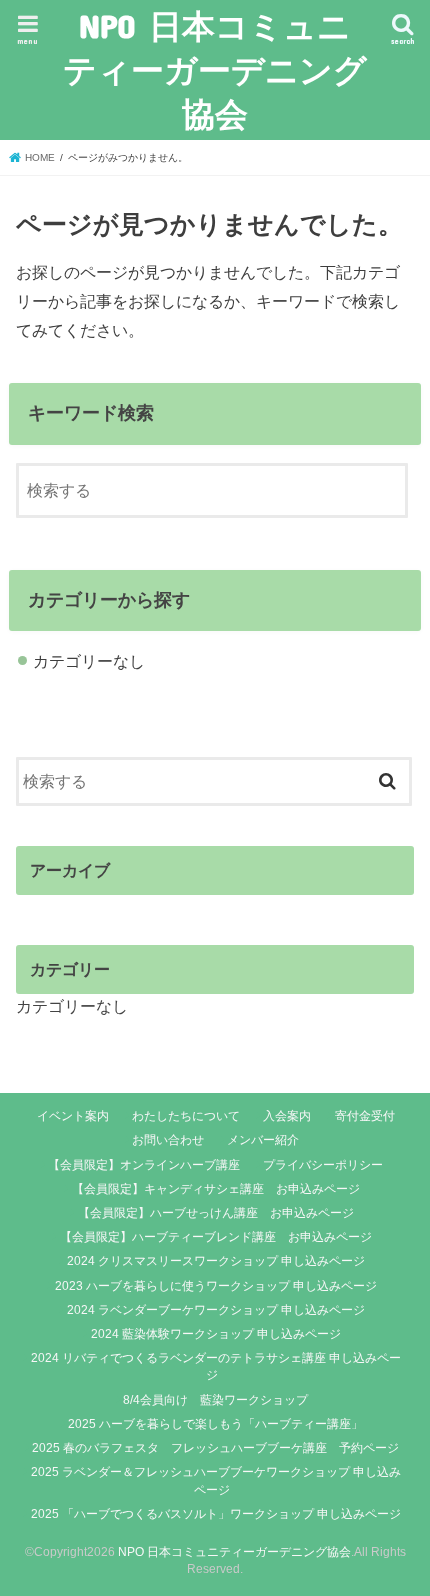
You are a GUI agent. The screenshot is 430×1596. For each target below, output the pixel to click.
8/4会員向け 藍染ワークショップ (215, 1400)
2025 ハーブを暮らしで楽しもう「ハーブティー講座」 (215, 1424)
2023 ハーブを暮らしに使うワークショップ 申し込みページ (216, 1286)
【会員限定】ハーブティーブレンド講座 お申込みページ (216, 1237)
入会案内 (287, 1116)
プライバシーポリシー (323, 1165)
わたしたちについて (186, 1116)
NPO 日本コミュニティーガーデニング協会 (215, 69)
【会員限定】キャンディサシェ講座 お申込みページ (216, 1189)
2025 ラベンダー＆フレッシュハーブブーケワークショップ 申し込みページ (216, 1480)
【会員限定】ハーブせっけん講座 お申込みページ (216, 1213)
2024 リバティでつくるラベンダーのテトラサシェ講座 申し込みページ (216, 1366)
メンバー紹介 (263, 1140)
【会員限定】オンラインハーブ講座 (144, 1165)
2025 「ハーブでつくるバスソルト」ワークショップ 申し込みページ (216, 1514)
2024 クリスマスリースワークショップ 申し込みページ (216, 1261)
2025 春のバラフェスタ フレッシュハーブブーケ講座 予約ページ (215, 1448)
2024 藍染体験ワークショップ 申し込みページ (216, 1334)
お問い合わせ (168, 1140)
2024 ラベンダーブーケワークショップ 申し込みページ (216, 1310)
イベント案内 (73, 1116)
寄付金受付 (365, 1116)
